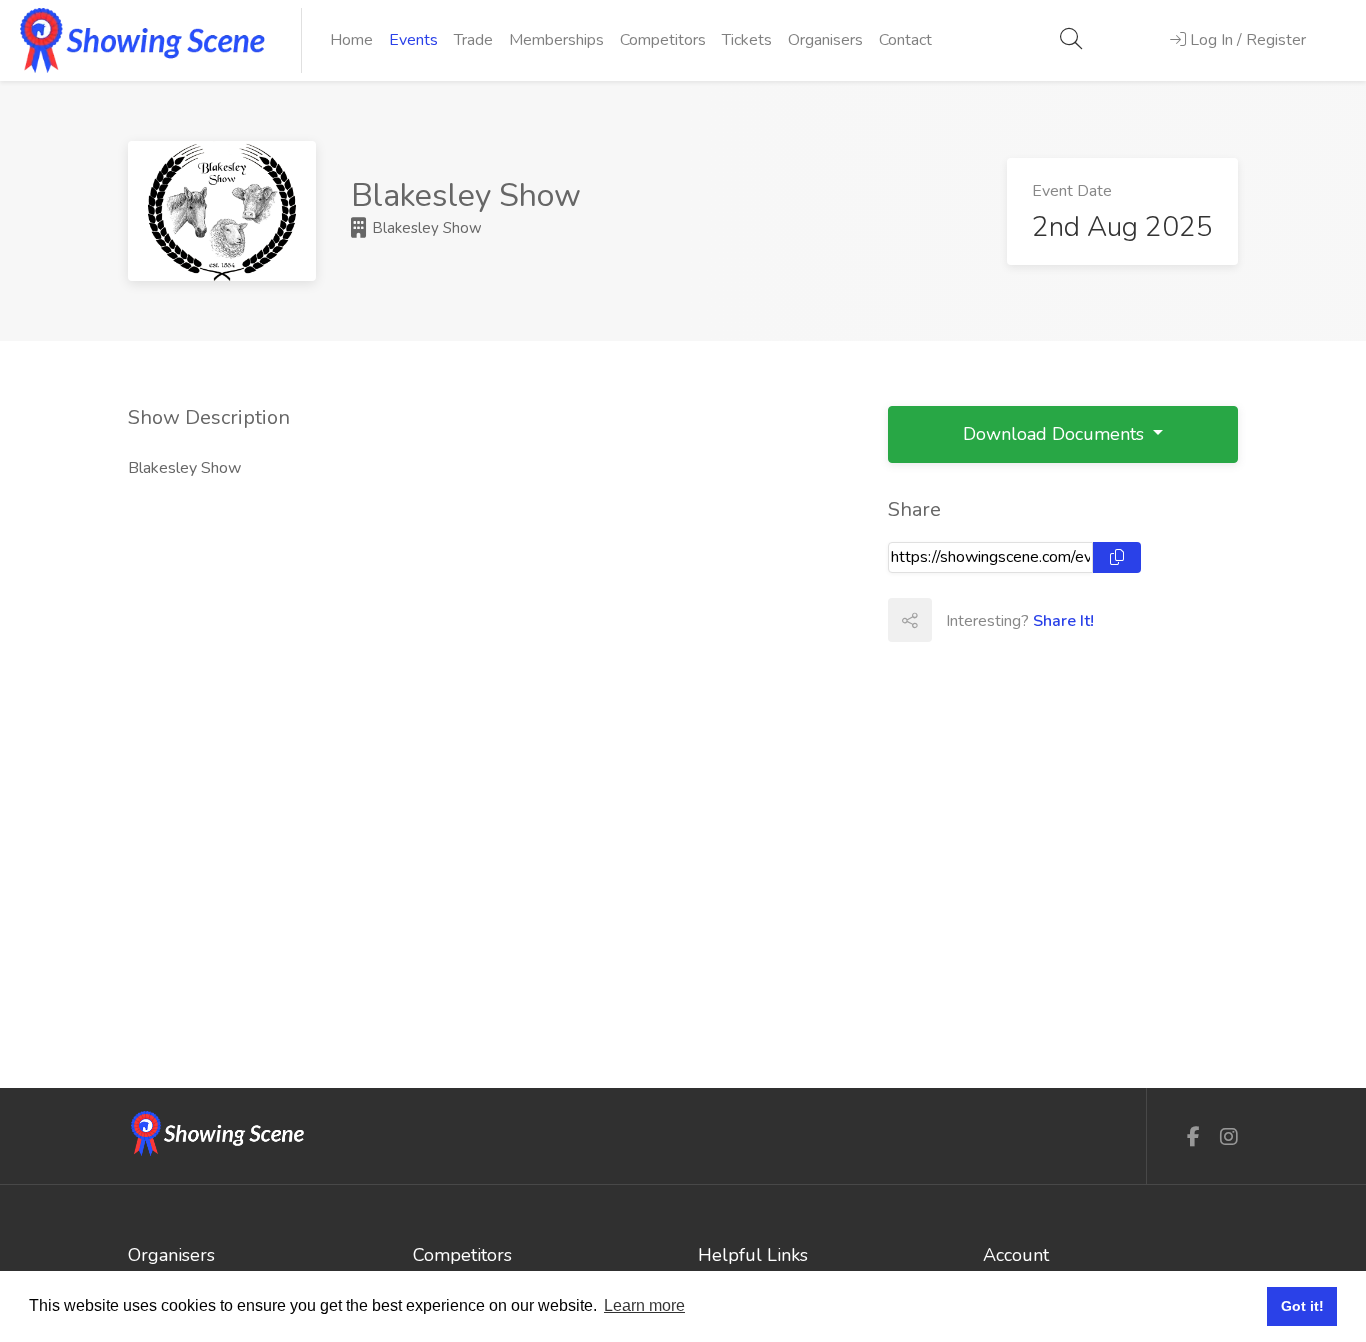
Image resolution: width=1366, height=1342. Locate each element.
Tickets (747, 40)
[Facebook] (1193, 1137)
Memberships (556, 40)
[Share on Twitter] (997, 620)
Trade (473, 40)
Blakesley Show (425, 228)
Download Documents (1056, 434)
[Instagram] (1229, 1137)
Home (351, 40)
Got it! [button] (1302, 1306)
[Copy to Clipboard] (1117, 557)
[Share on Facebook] (953, 620)
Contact (905, 40)
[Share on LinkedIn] (1041, 620)
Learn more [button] (644, 1305)
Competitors (663, 40)
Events (413, 40)
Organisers (825, 40)
